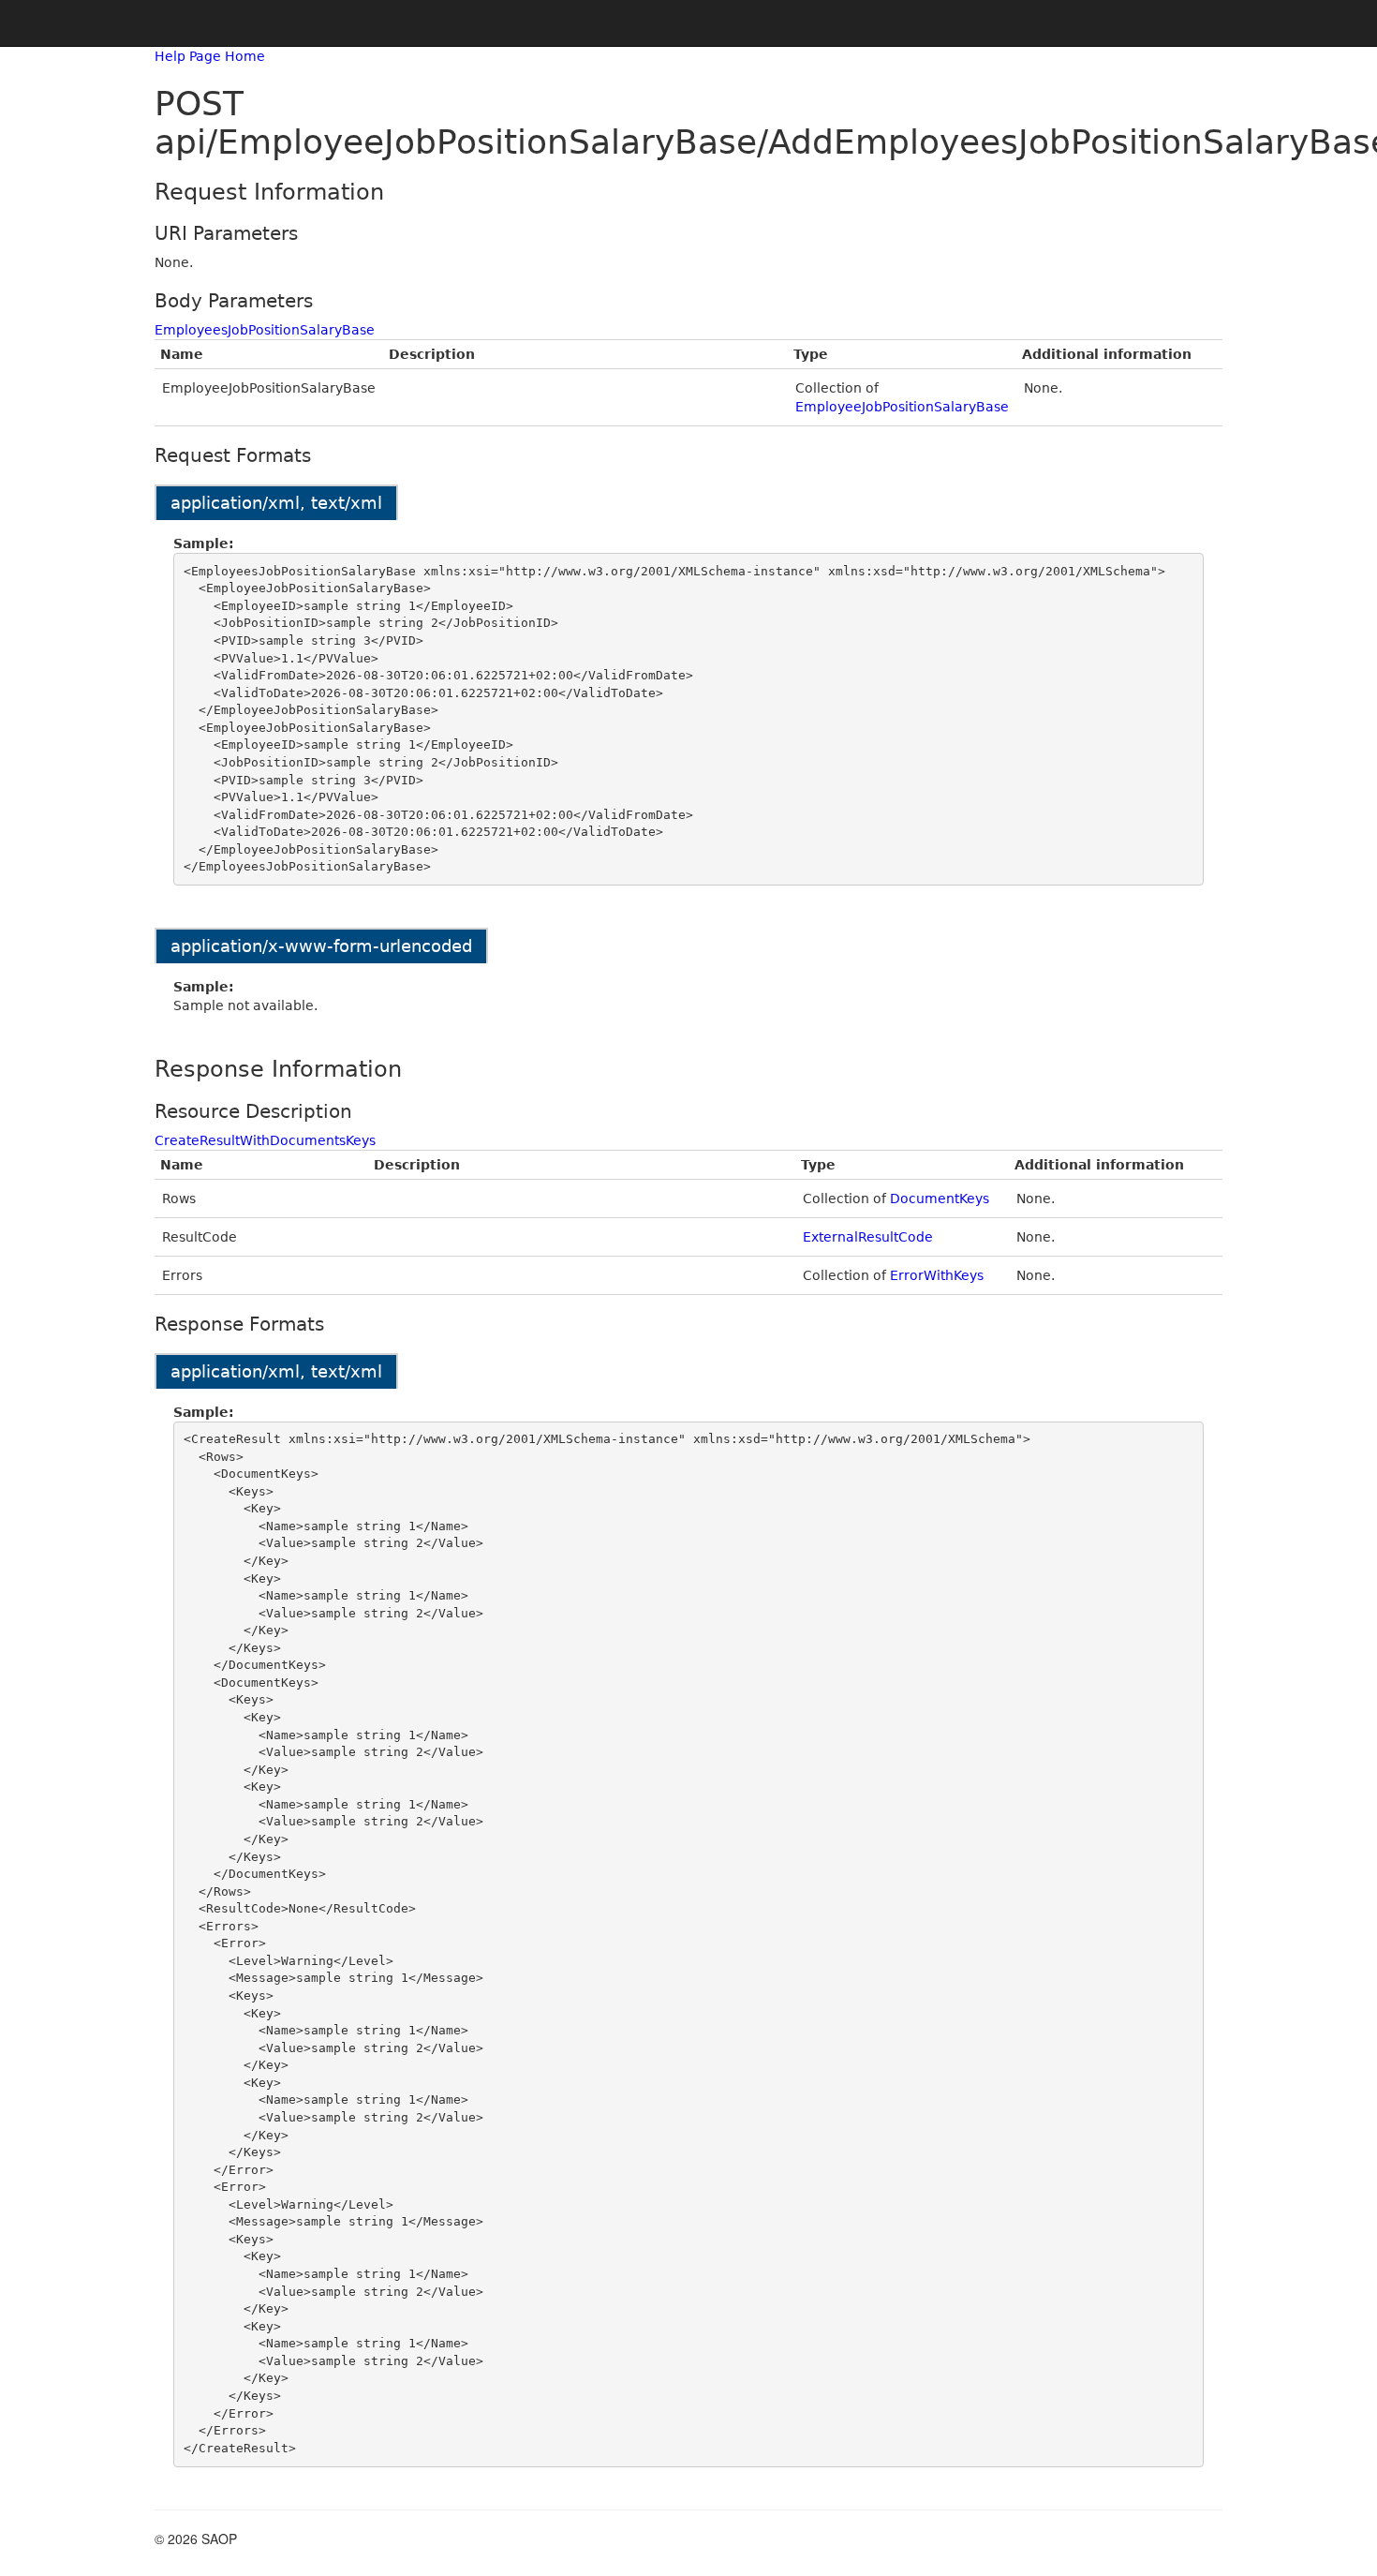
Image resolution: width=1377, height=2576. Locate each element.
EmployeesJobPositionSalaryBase (265, 330)
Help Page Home (210, 56)
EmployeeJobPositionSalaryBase (902, 407)
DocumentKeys (940, 1199)
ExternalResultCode (868, 1237)
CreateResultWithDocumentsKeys (265, 1140)
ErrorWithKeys (937, 1275)
